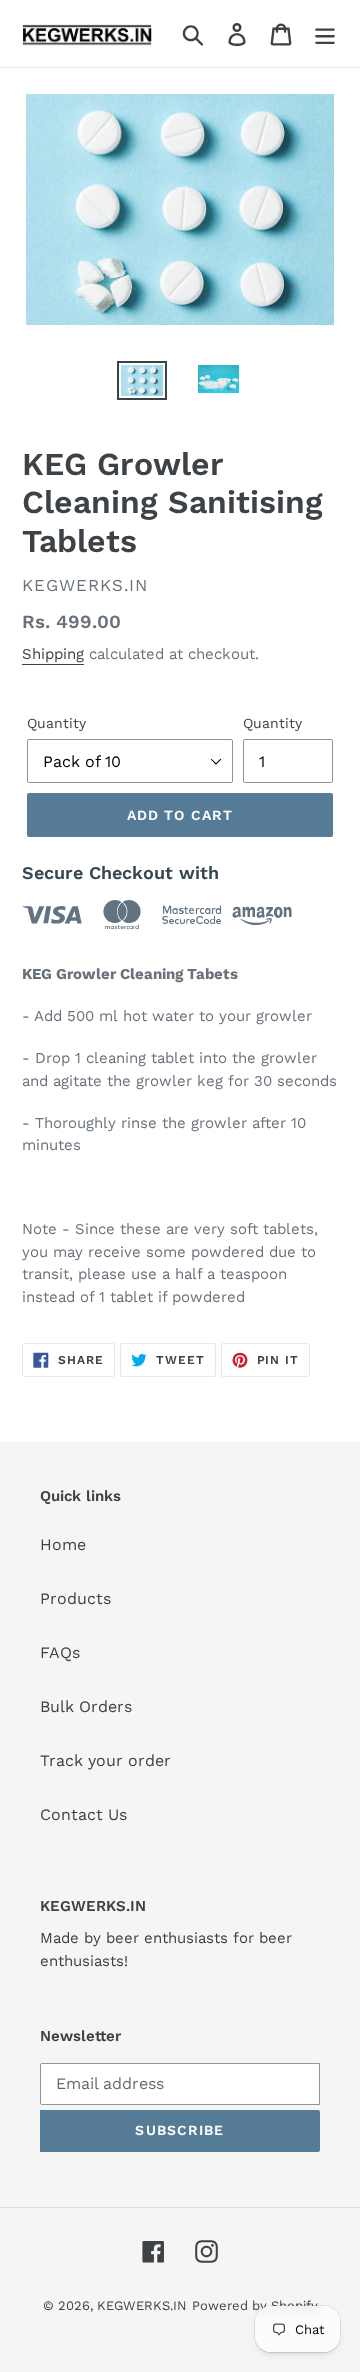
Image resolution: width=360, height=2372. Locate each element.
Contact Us (83, 1814)
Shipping (53, 654)
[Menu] (325, 33)
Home (63, 1544)
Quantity (56, 723)
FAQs (60, 1652)
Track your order (105, 1760)
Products (75, 1598)
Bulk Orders (86, 1706)
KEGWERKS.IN (142, 2305)
